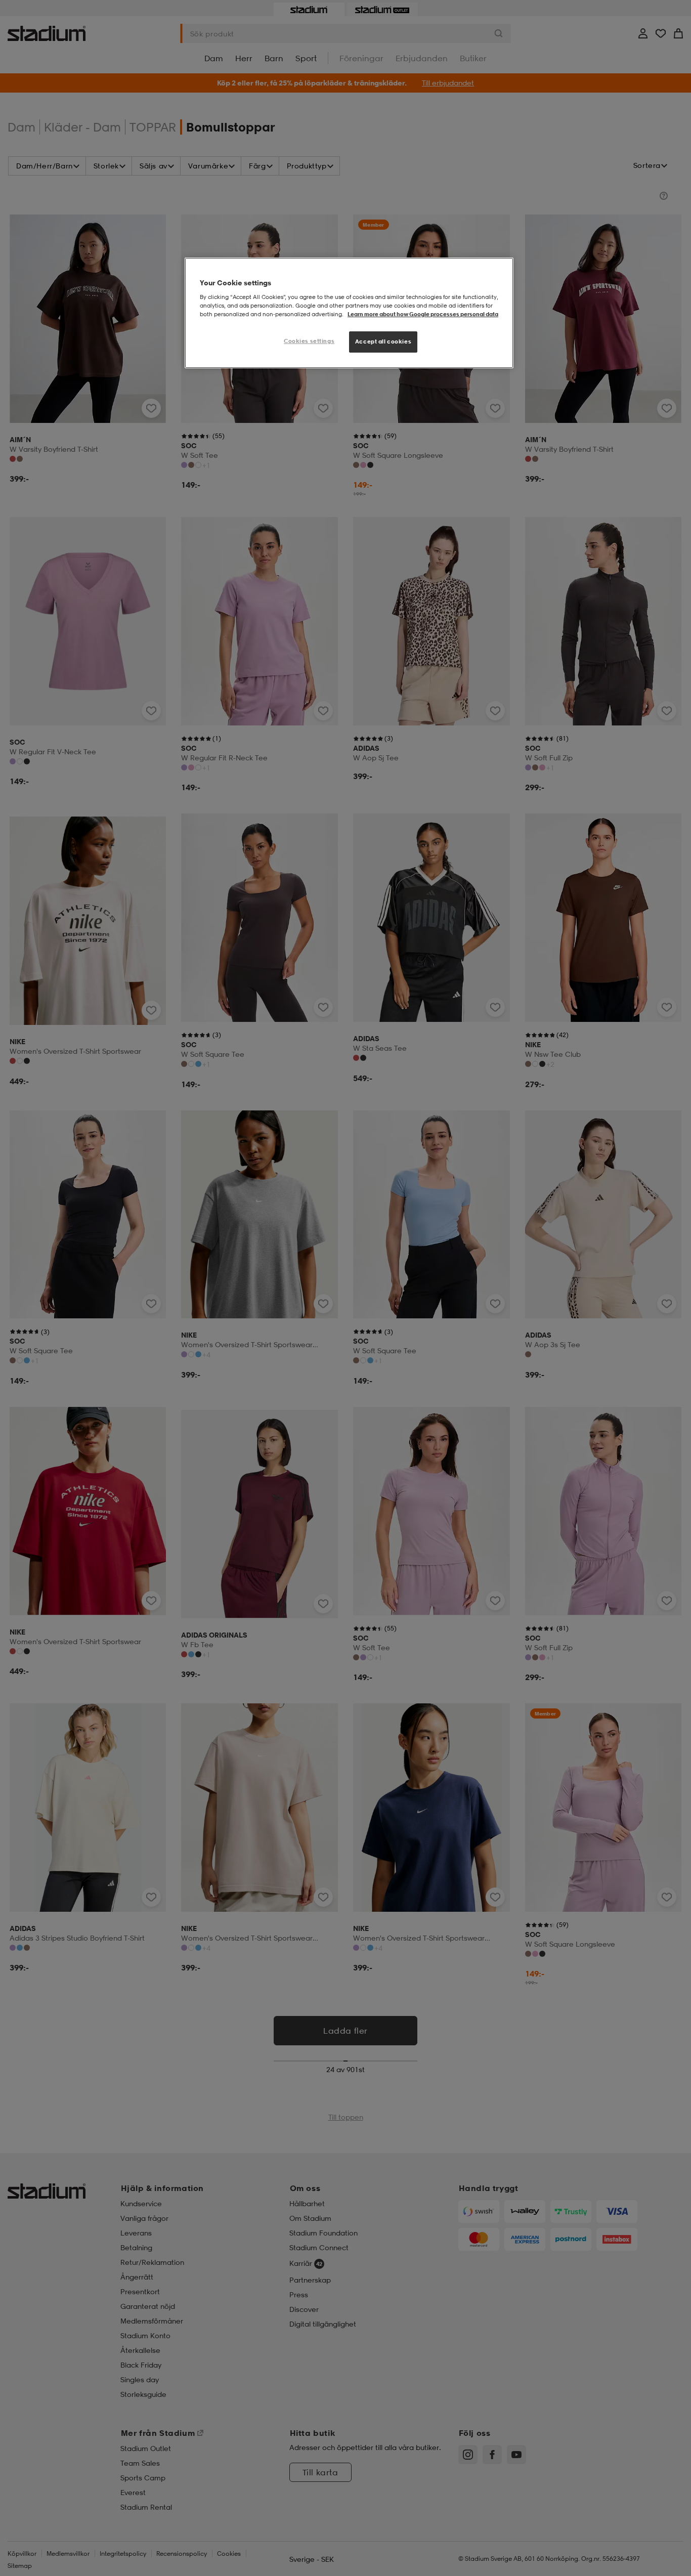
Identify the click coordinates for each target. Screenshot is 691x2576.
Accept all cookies (383, 341)
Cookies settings (309, 341)
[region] (349, 313)
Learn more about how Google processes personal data (423, 314)
